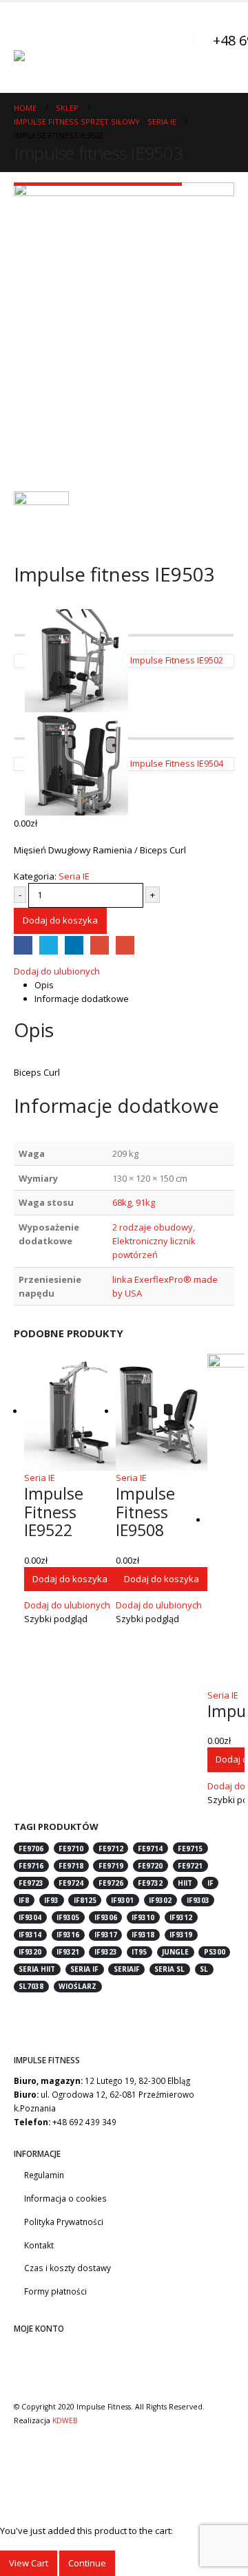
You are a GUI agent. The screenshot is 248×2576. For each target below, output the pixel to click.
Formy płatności (55, 2291)
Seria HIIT (37, 1969)
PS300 (215, 1952)
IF (210, 1883)
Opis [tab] (44, 985)
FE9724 (71, 1883)
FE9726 (111, 1883)
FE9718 (71, 1866)
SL (204, 1969)
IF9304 (30, 1917)
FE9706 (31, 1849)
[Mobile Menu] (26, 33)
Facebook (23, 945)
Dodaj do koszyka (60, 920)
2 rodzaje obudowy (153, 1227)
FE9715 (190, 1849)
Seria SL (169, 1969)
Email (125, 945)
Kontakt (39, 2245)
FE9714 (150, 1849)
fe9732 (150, 1883)
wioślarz (77, 1986)
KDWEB (65, 2420)
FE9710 (71, 1849)
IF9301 (122, 1900)
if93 (51, 1900)
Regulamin (44, 2175)
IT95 (139, 1952)
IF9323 (106, 1952)
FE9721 (190, 1866)
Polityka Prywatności (64, 2222)
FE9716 (31, 1866)
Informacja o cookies (65, 2198)
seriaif (127, 1969)
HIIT (185, 1883)
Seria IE (74, 876)
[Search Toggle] (176, 47)
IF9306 (106, 1917)
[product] (70, 1412)
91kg (145, 1202)
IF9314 (30, 1935)
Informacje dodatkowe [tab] (82, 999)
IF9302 (160, 1900)
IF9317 (106, 1935)
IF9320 (30, 1952)
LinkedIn (74, 945)
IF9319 (181, 1935)
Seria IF (84, 1969)
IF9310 (143, 1917)
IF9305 (68, 1917)
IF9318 (143, 1935)
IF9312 (181, 1917)
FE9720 (150, 1866)
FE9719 (111, 1866)
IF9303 (198, 1900)
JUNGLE (175, 1952)
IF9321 (68, 1952)
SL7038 (31, 1986)
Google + (100, 945)
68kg (122, 1202)
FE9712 (111, 1849)
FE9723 (31, 1883)
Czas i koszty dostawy (68, 2268)
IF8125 (85, 1900)
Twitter (49, 945)
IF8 (24, 1900)
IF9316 (68, 1935)
